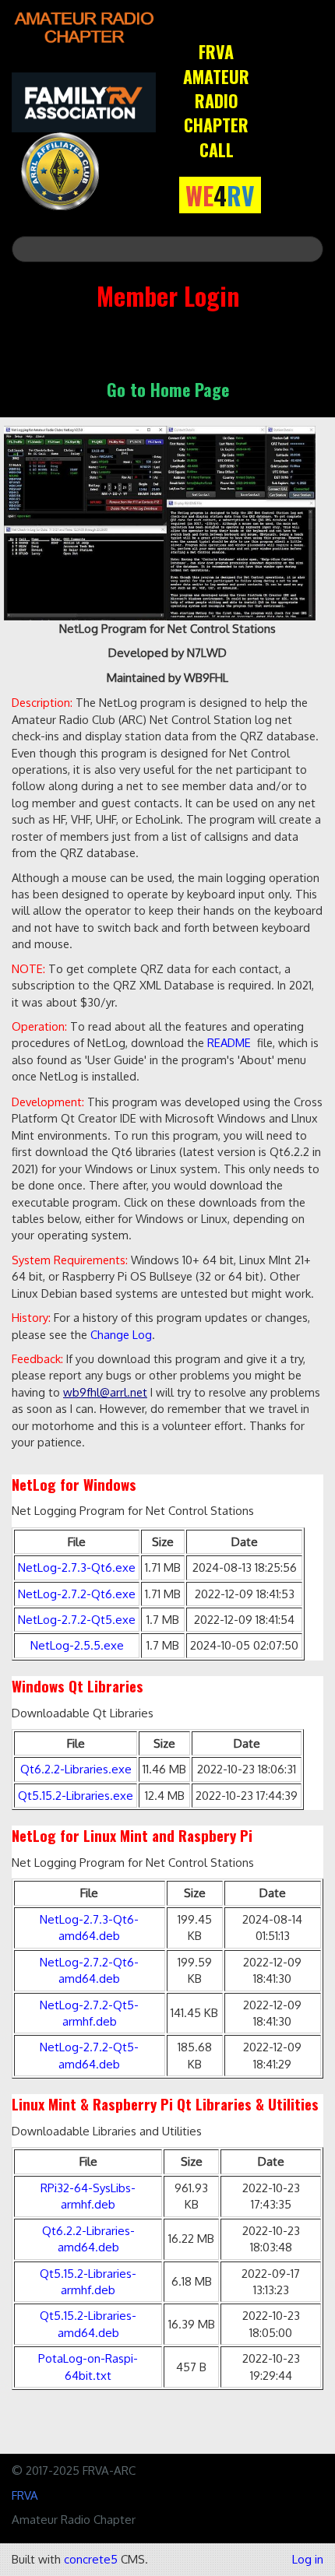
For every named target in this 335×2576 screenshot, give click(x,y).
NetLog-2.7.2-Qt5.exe (77, 1620)
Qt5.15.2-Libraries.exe (76, 1796)
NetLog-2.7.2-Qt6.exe (77, 1594)
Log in (308, 2559)
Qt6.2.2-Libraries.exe (76, 1769)
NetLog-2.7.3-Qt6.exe (77, 1567)
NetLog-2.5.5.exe (77, 1645)
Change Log (121, 1334)
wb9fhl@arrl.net (105, 1392)
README (229, 1042)
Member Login (168, 295)
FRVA (25, 2495)
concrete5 (91, 2559)
